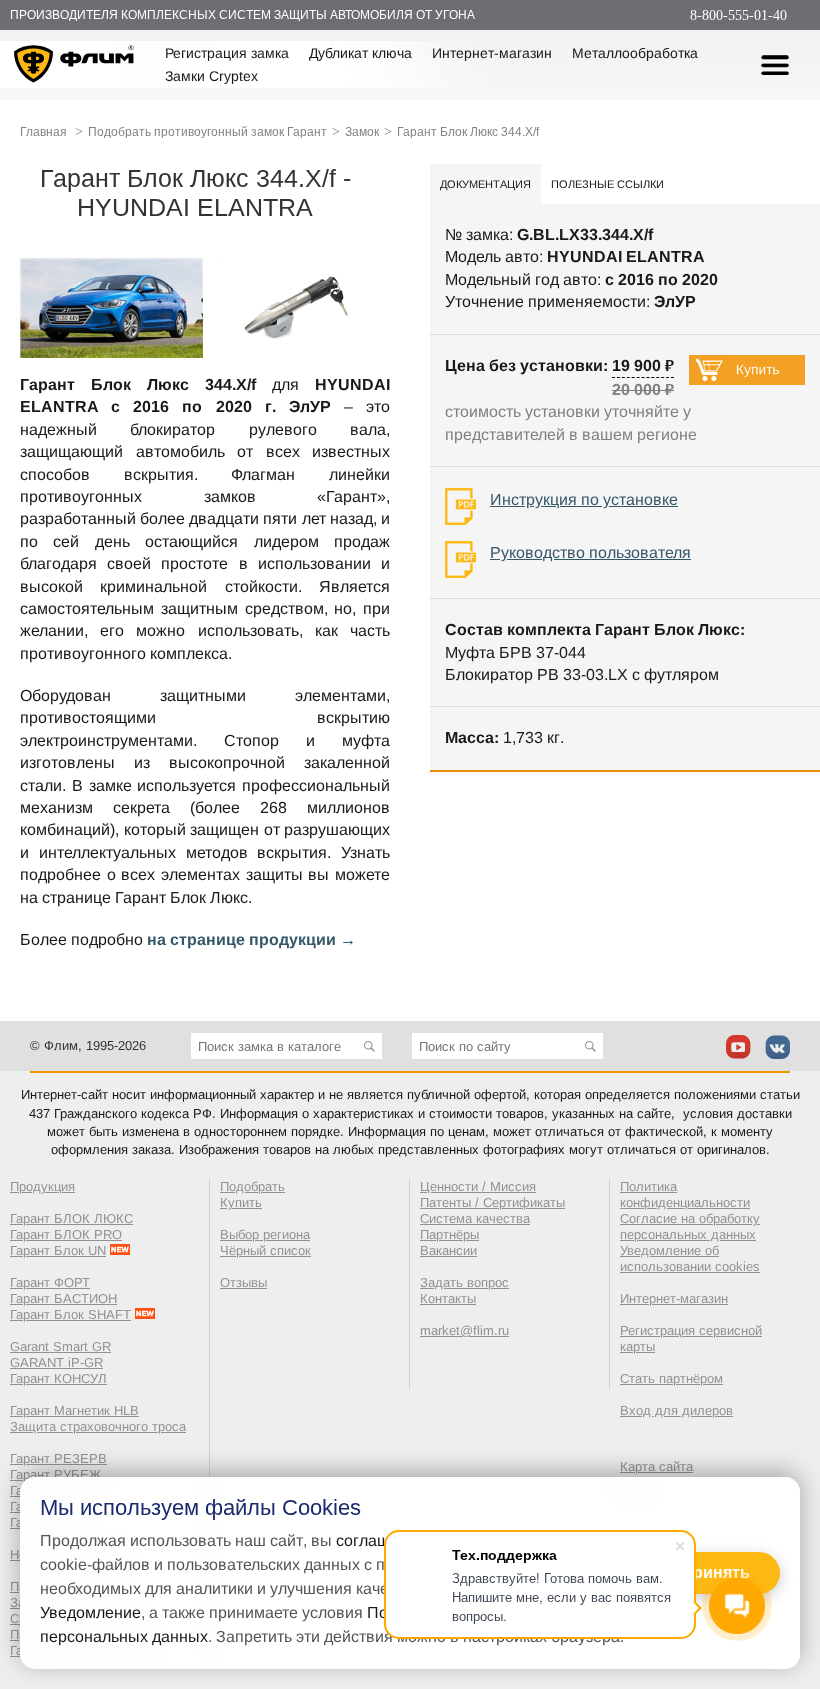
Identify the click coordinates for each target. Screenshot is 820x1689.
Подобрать (252, 1186)
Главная (43, 132)
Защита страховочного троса (98, 1426)
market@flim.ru (464, 1330)
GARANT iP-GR (56, 1362)
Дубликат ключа (360, 53)
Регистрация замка (227, 53)
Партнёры (449, 1234)
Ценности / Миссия (478, 1186)
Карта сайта (656, 1466)
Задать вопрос (464, 1282)
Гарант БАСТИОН (63, 1298)
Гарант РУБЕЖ (55, 1474)
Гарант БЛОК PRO (66, 1234)
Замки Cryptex (211, 76)
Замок (362, 132)
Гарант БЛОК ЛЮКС (71, 1218)
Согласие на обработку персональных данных (690, 1226)
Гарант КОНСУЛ (58, 1378)
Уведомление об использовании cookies (690, 1258)
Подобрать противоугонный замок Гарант (207, 132)
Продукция (42, 1186)
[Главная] (74, 67)
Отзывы (243, 1282)
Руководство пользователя (590, 552)
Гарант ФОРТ (50, 1282)
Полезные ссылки (607, 184)
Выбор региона (265, 1234)
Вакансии (448, 1250)
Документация (485, 184)
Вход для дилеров (676, 1410)
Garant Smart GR (60, 1346)
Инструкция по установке (584, 499)
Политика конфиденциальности (685, 1194)
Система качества (475, 1218)
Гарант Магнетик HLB (74, 1410)
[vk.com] (777, 1047)
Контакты (448, 1298)
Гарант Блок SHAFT (70, 1314)
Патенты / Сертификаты (492, 1202)
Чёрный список (265, 1250)
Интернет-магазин (492, 53)
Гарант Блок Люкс (181, 897)
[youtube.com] (738, 1047)
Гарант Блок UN (58, 1250)
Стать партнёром (671, 1378)
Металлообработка (635, 53)
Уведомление (90, 1612)
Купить (241, 1202)
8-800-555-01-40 (738, 15)
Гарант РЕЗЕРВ (58, 1458)
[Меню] (775, 65)
